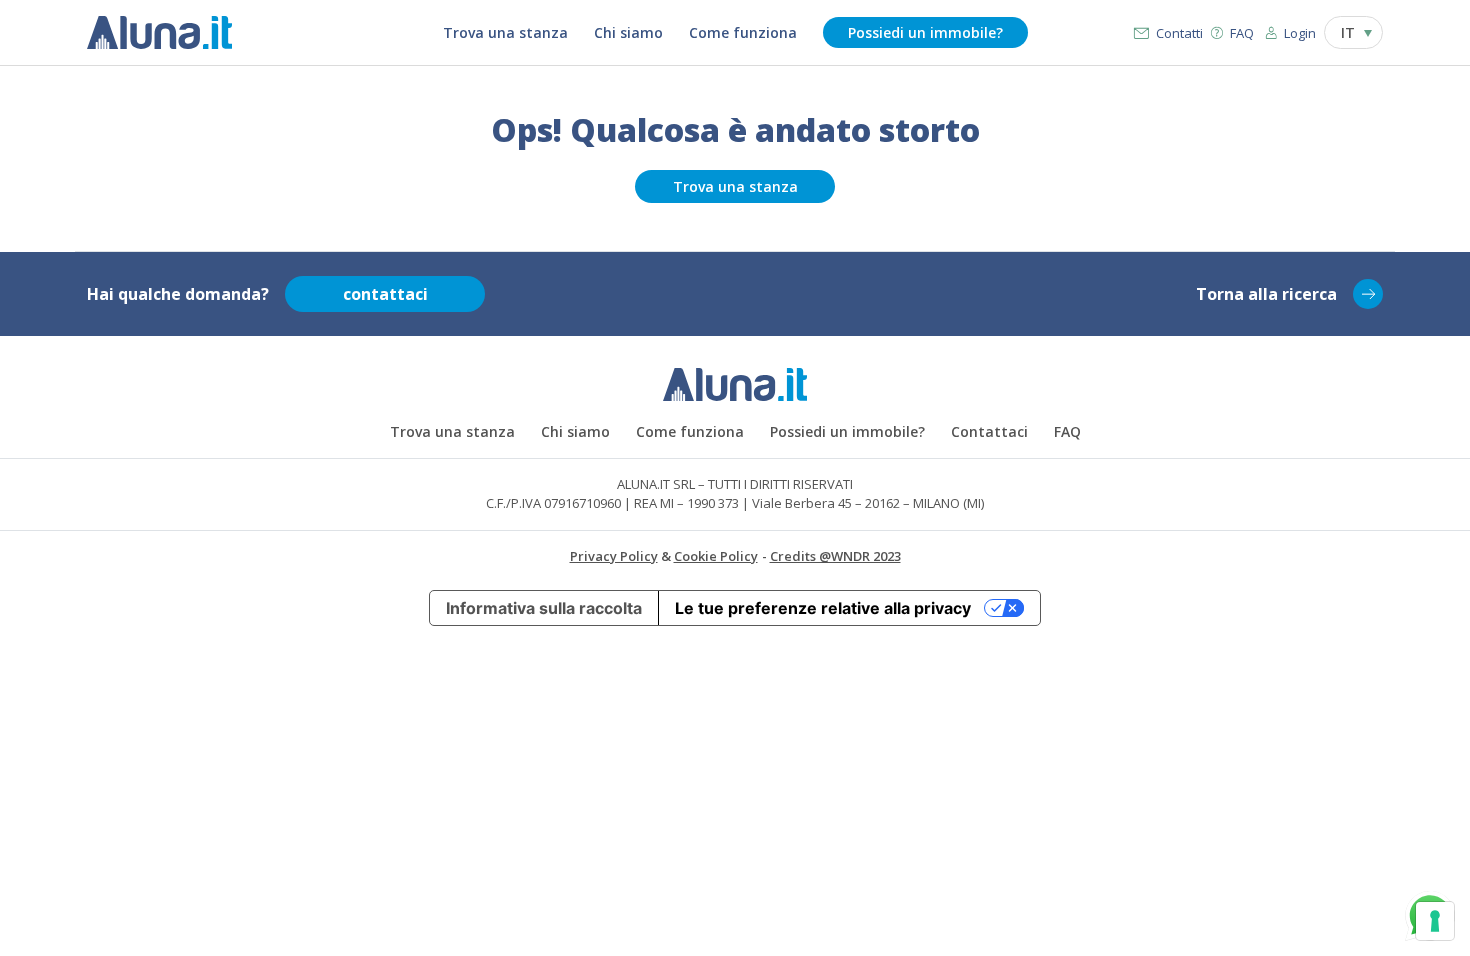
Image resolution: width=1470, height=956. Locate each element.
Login (1300, 33)
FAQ (1242, 33)
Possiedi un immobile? (925, 32)
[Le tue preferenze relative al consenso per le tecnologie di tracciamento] (1435, 921)
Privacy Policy (614, 556)
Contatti (1179, 33)
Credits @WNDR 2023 (835, 556)
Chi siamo (628, 32)
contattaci (385, 294)
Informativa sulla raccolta (544, 608)
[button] (1353, 32)
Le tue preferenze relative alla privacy (823, 608)
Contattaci (989, 431)
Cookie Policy (716, 556)
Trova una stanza (505, 32)
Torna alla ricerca (1266, 294)
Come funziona (743, 32)
